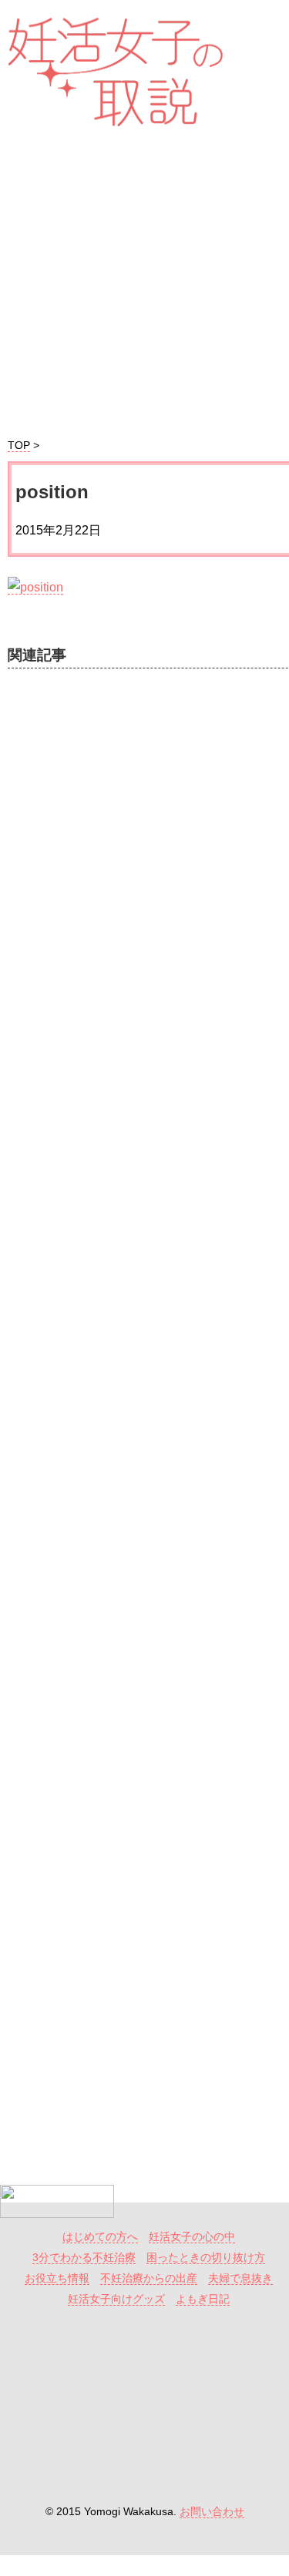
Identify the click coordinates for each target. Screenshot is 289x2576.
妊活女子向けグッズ (116, 2299)
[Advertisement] (146, 1316)
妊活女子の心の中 (192, 2237)
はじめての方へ (100, 2237)
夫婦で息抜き (240, 2278)
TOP (19, 446)
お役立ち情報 (57, 2278)
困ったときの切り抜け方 (206, 2258)
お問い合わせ (212, 2512)
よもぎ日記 (203, 2299)
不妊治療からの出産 (149, 2278)
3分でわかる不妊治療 (84, 2258)
